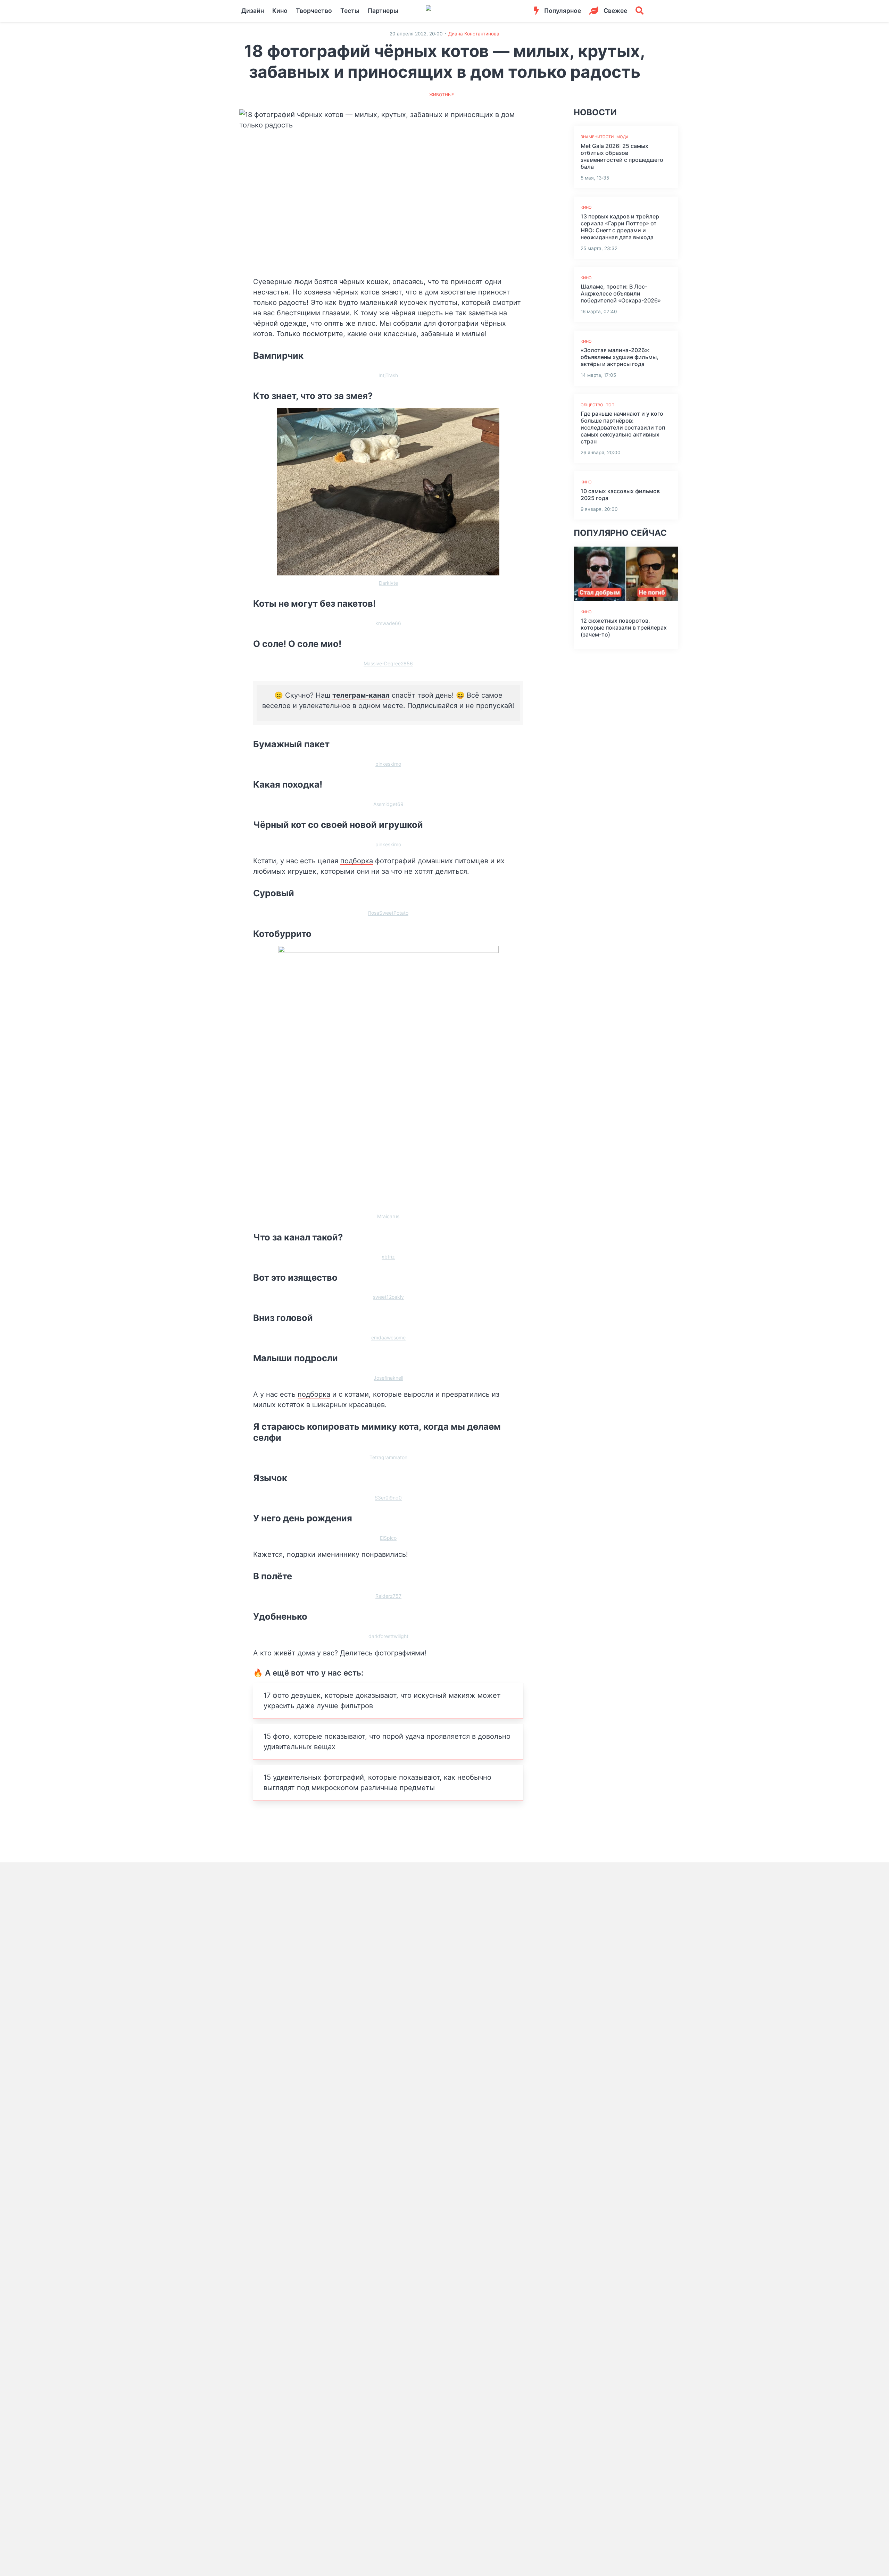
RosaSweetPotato (388, 913)
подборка (357, 861)
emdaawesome (388, 1337)
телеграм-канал (361, 695)
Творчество (314, 11)
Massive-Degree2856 (388, 663)
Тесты (350, 11)
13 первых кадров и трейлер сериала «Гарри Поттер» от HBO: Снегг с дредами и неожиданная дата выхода (620, 227)
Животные (442, 95)
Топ (610, 405)
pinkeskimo (388, 764)
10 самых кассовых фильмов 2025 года (620, 495)
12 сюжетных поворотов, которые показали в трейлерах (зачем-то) (624, 628)
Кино (280, 11)
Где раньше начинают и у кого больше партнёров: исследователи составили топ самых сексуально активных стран (623, 427)
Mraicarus (388, 1216)
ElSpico (388, 1538)
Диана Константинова (474, 34)
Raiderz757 (388, 1596)
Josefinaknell (388, 1378)
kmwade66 (388, 623)
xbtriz (388, 1257)
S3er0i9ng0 (388, 1498)
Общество (592, 405)
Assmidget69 (388, 804)
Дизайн (253, 11)
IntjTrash (388, 375)
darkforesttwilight (388, 1636)
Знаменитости (597, 137)
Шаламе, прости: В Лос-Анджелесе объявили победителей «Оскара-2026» (621, 293)
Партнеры (383, 11)
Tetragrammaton (388, 1457)
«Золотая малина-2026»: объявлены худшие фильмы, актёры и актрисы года (620, 357)
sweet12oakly (388, 1297)
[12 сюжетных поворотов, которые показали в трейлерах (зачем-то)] (626, 574)
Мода (622, 137)
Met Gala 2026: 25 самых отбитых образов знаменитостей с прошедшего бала (622, 156)
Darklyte (388, 583)
